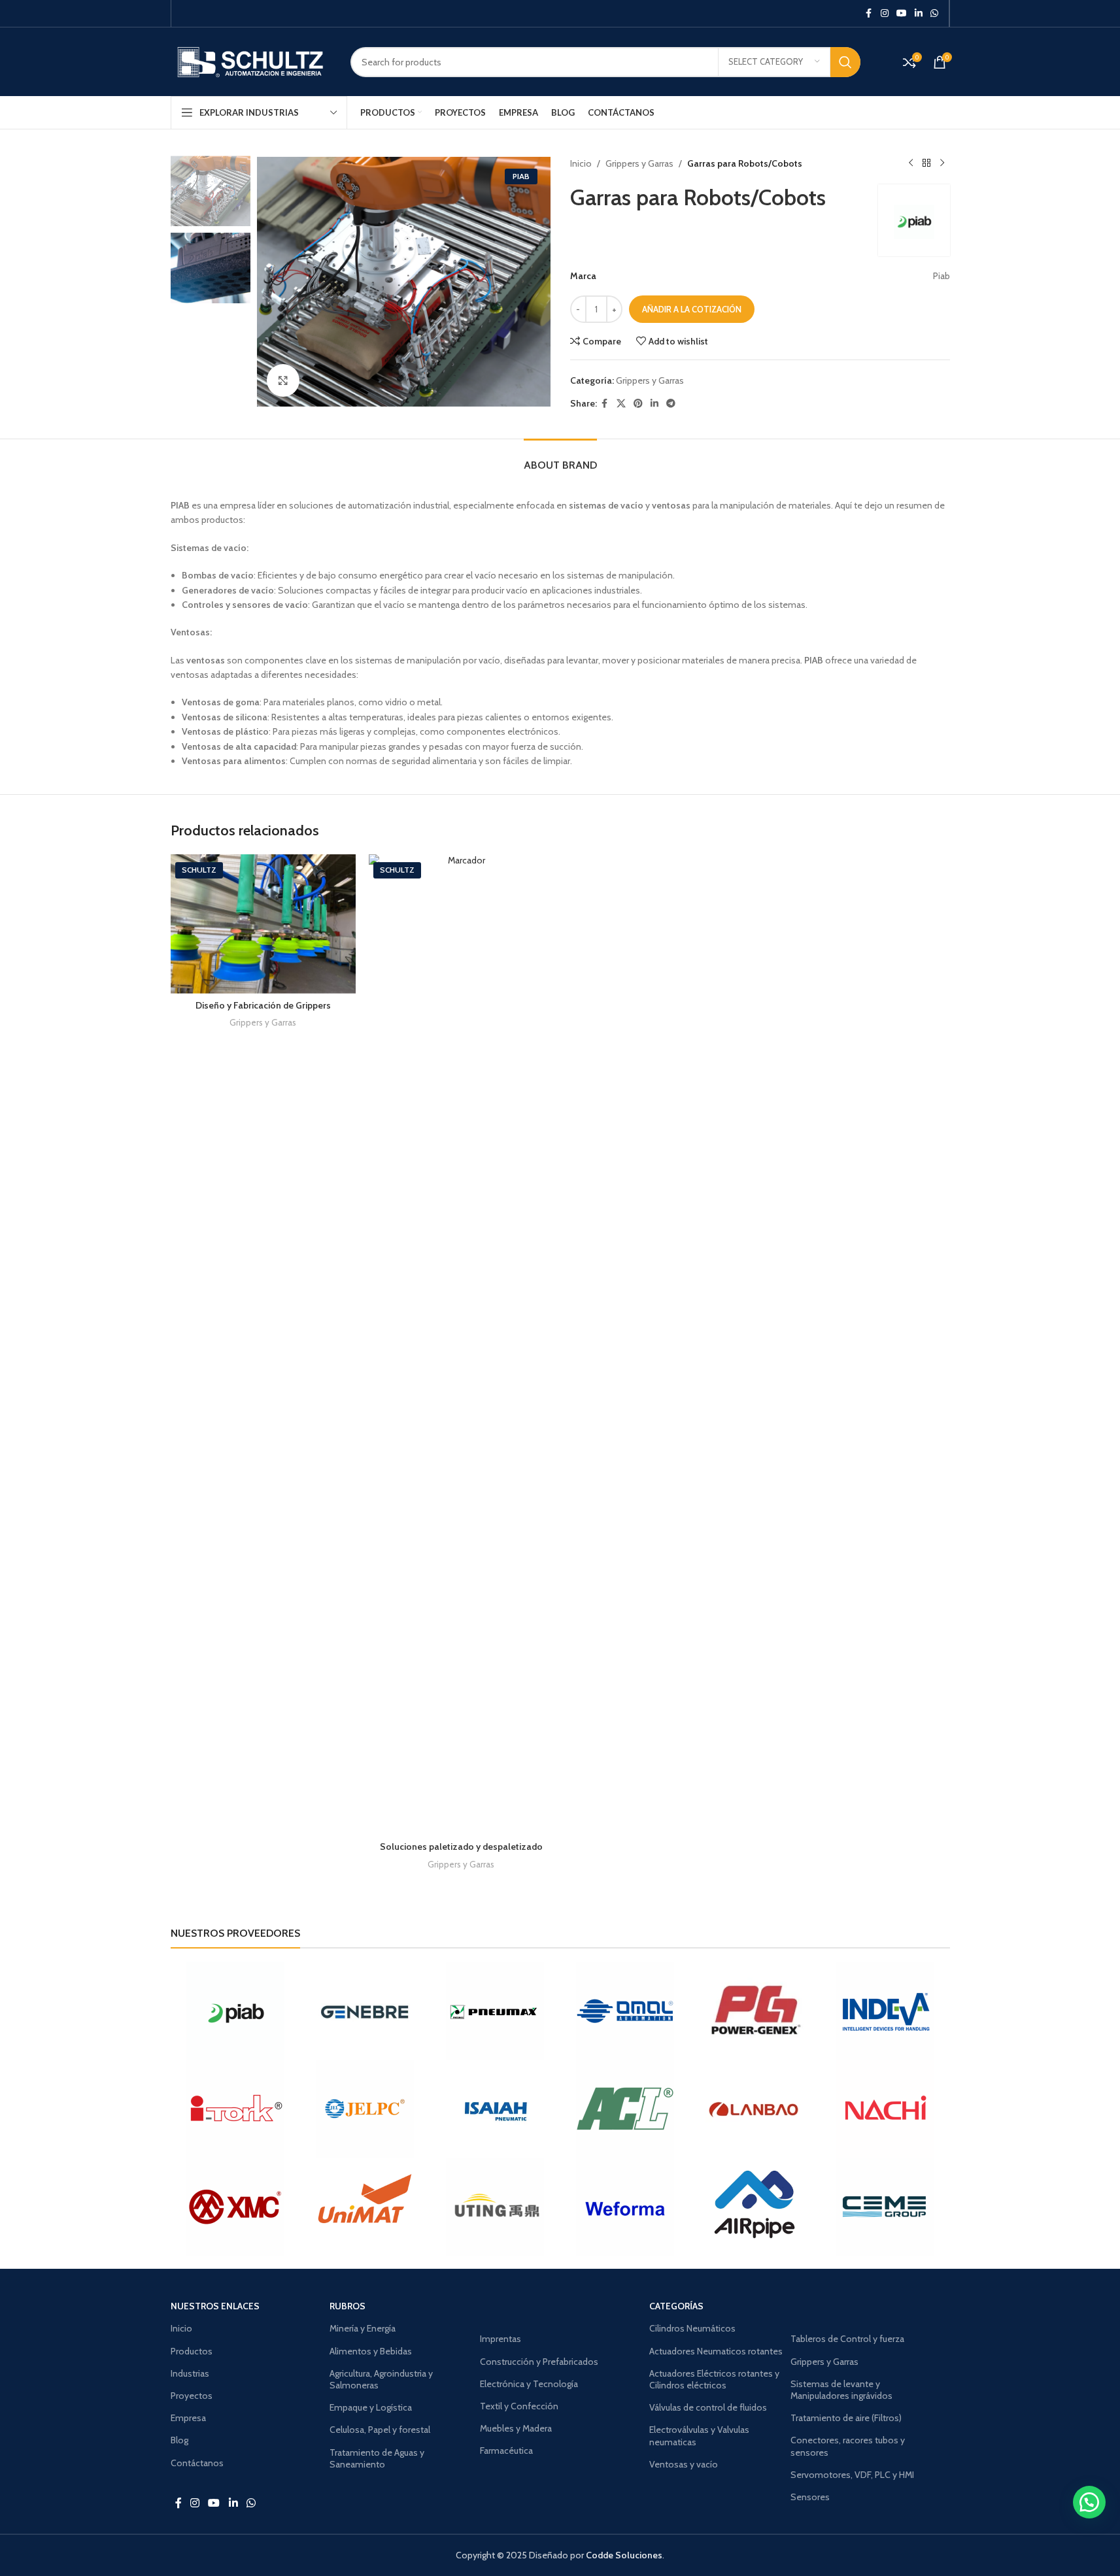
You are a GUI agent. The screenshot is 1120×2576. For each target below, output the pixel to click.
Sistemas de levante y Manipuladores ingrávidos (841, 2390)
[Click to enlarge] (283, 380)
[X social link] (621, 404)
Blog (179, 2440)
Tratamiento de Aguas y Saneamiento (377, 2458)
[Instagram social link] (885, 13)
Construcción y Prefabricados (539, 2362)
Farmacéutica (506, 2451)
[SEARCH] (845, 62)
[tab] (560, 459)
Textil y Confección (519, 2406)
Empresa (188, 2418)
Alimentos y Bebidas (371, 2351)
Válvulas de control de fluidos (708, 2407)
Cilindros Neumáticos (692, 2328)
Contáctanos (197, 2463)
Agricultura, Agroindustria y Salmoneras (381, 2379)
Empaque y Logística (371, 2407)
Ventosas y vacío (684, 2464)
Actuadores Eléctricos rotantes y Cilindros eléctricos (714, 2379)
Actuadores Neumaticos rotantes (716, 2351)
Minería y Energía (363, 2328)
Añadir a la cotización (692, 309)
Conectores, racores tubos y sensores (848, 2446)
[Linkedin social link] (919, 13)
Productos (192, 2351)
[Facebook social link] (869, 13)
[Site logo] (251, 61)
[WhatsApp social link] (934, 13)
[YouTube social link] (902, 13)
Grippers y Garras (639, 163)
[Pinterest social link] (638, 404)
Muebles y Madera (516, 2428)
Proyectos (192, 2396)
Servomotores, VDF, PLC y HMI (852, 2475)
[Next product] (942, 163)
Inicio (581, 163)
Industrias (190, 2373)
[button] (1089, 2502)
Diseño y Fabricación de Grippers (263, 1005)
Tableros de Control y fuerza (847, 2339)
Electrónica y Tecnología (529, 2384)
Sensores (810, 2497)
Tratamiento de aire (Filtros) (846, 2418)
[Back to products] (926, 163)
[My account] (890, 62)
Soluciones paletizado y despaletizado (461, 1847)
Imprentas (501, 2339)
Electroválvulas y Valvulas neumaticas (699, 2435)
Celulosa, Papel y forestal (380, 2430)
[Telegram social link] (671, 404)
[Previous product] (911, 163)
